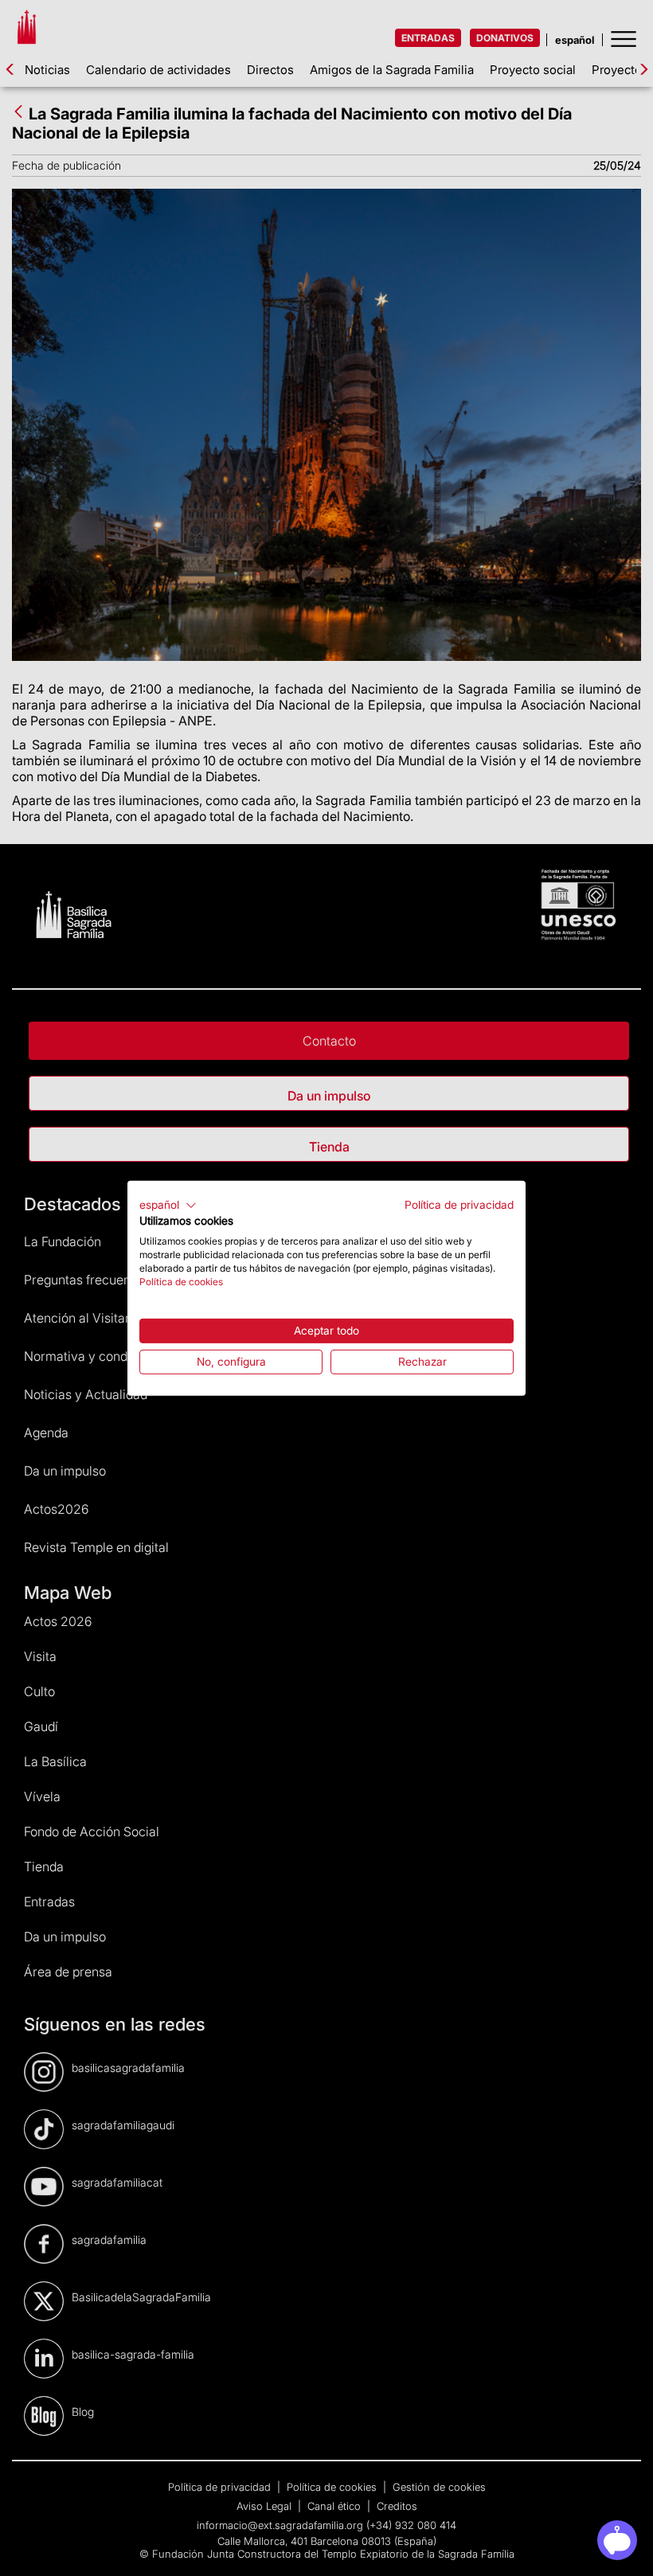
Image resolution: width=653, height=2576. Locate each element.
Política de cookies (181, 1281)
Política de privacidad (459, 1204)
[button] (168, 1205)
